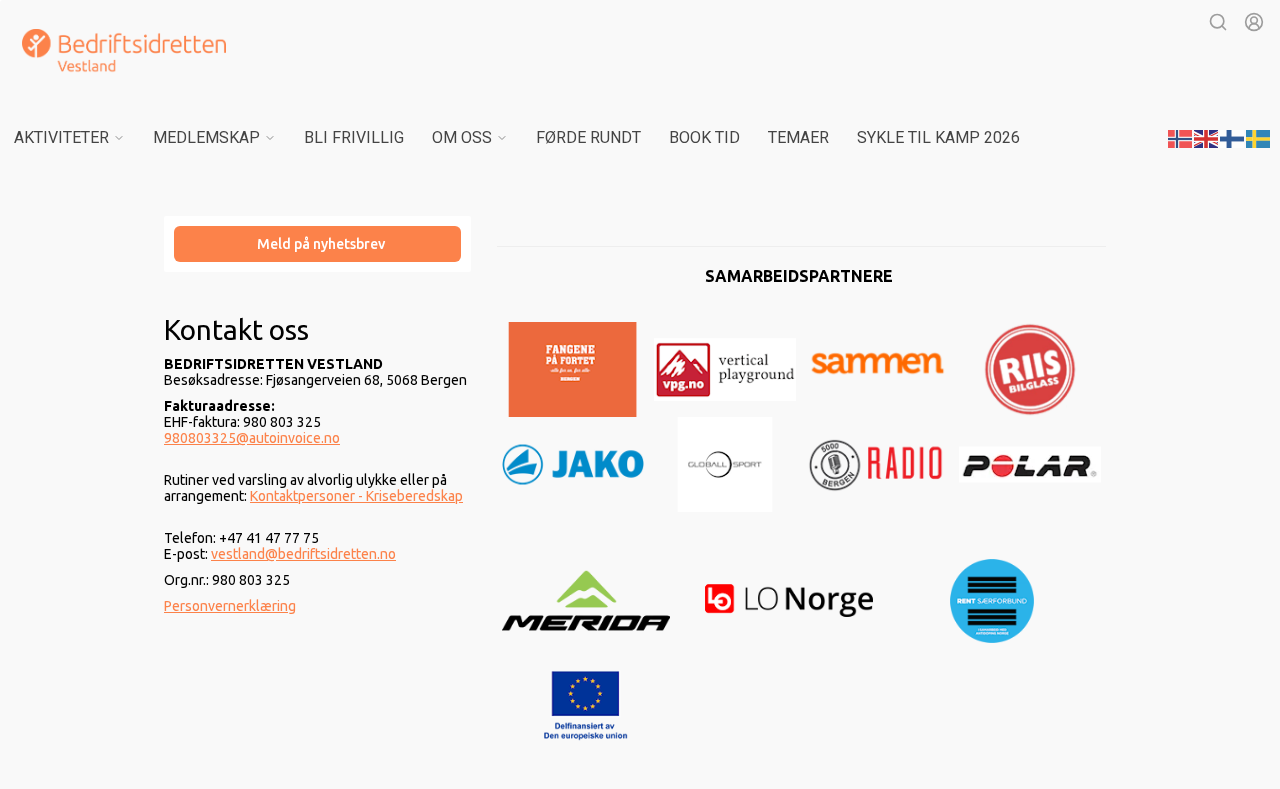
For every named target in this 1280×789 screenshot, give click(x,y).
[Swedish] (1259, 137)
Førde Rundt (588, 137)
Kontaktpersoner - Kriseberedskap (356, 496)
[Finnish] (1233, 137)
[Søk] (1218, 22)
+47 (232, 538)
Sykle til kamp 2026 (938, 137)
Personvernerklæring (230, 606)
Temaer (798, 137)
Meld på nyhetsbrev (321, 244)
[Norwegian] (1181, 137)
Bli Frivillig (354, 137)
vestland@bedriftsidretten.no (303, 554)
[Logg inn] (1254, 22)
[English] (1207, 137)
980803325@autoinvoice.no (252, 438)
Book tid (704, 137)
